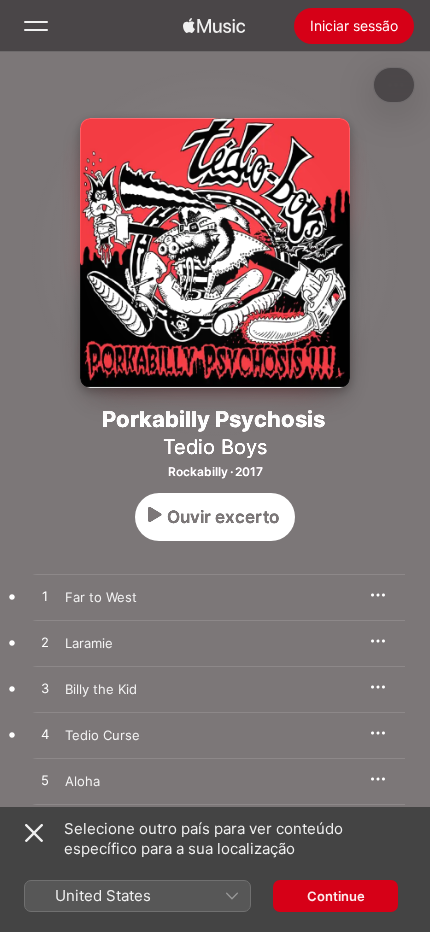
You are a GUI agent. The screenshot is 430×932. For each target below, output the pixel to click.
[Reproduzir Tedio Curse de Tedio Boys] (45, 735)
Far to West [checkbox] (101, 597)
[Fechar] (34, 833)
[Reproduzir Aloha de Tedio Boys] (45, 781)
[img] (214, 26)
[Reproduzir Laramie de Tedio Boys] (45, 643)
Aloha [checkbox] (82, 781)
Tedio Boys (215, 447)
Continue (336, 896)
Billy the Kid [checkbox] (101, 689)
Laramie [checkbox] (89, 643)
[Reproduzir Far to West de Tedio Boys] (45, 597)
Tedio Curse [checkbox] (102, 735)
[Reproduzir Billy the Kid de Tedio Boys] (45, 689)
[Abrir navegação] (36, 26)
